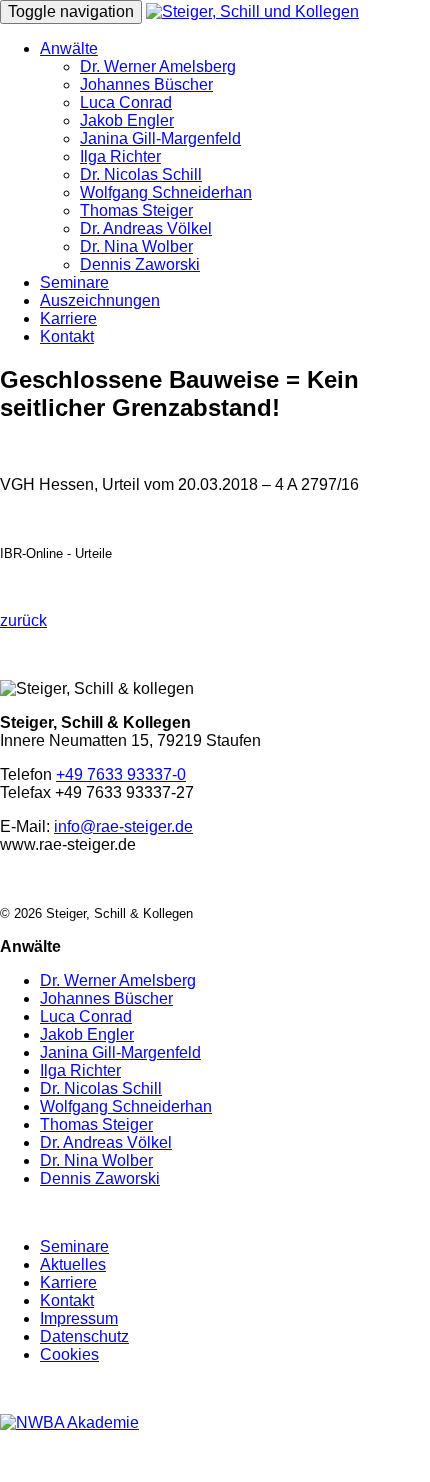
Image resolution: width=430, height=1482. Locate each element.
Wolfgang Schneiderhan (166, 192)
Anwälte (69, 48)
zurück (23, 620)
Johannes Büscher (146, 84)
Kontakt (67, 336)
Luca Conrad (126, 102)
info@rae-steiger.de (123, 826)
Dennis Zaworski (140, 264)
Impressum (79, 1318)
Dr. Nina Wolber (136, 246)
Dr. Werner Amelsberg (158, 66)
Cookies (69, 1354)
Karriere (68, 318)
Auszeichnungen (100, 300)
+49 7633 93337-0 (121, 774)
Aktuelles (73, 1264)
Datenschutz (84, 1336)
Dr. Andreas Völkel (146, 228)
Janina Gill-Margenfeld (160, 138)
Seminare (74, 282)
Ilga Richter (120, 156)
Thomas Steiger (136, 210)
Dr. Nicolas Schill (141, 174)
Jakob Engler (127, 120)
